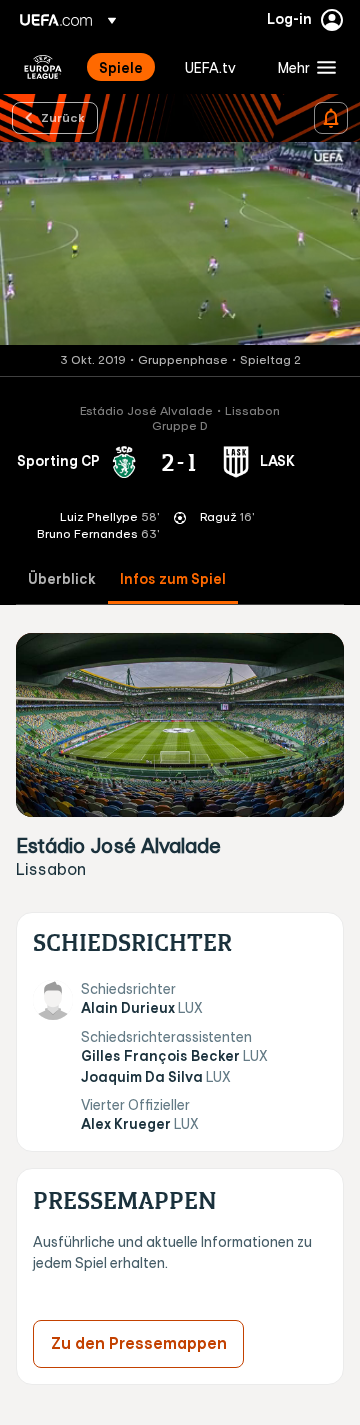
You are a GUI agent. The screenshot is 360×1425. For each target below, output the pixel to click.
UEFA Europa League (43, 67)
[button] (302, 67)
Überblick (62, 579)
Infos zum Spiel (173, 579)
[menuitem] (125, 67)
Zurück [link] (63, 117)
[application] (180, 243)
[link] (121, 67)
